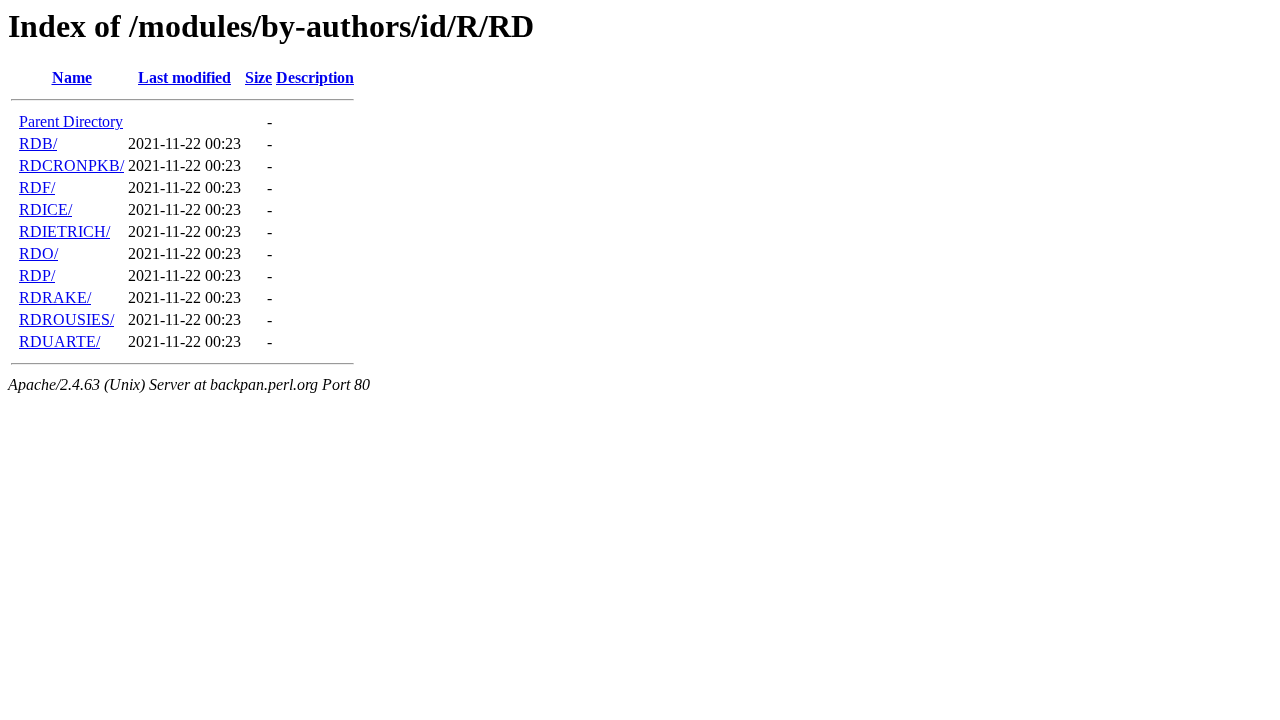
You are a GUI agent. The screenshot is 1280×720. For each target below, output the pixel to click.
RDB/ (38, 143)
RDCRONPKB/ (71, 165)
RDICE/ (45, 209)
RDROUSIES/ (66, 319)
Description (315, 77)
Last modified (184, 77)
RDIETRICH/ (64, 231)
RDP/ (37, 275)
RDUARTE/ (59, 341)
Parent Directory (71, 121)
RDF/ (37, 187)
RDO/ (38, 253)
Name (72, 77)
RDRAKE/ (55, 297)
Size (258, 77)
